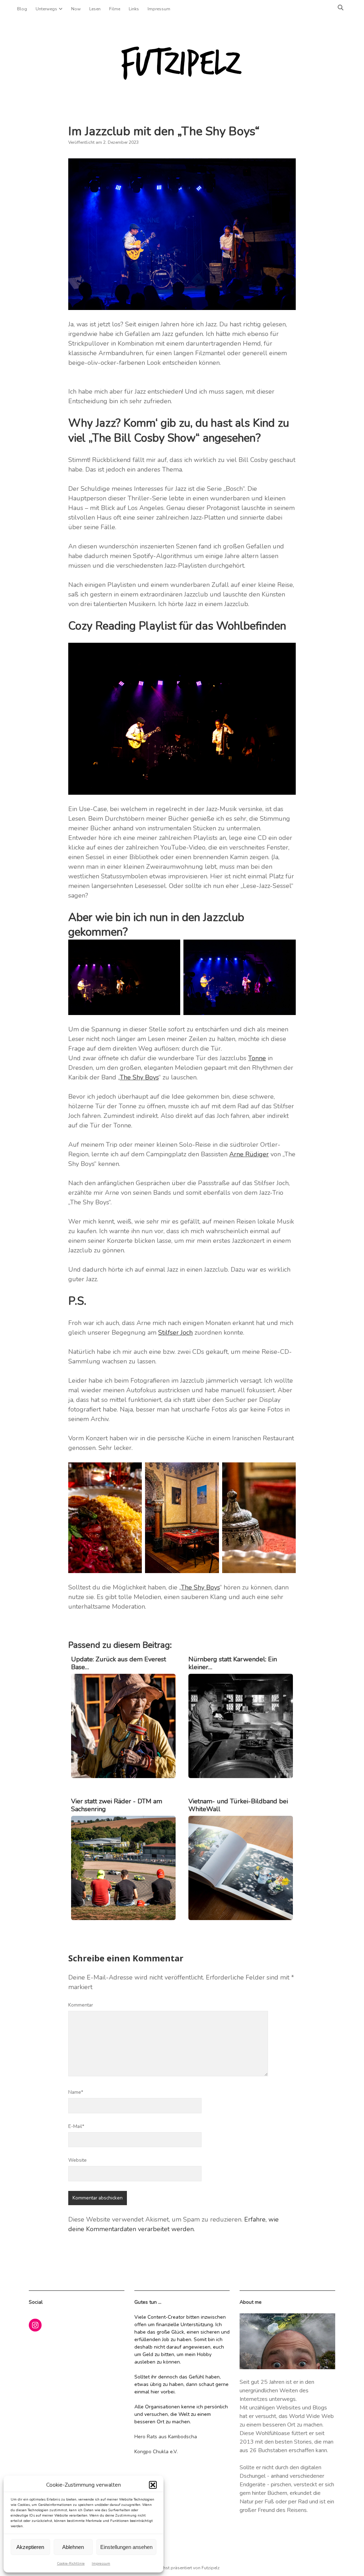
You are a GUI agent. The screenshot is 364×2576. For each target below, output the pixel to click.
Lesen (95, 9)
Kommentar (81, 2005)
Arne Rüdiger (249, 1154)
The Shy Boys (139, 1077)
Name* (76, 2092)
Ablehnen (73, 2547)
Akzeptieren (30, 2547)
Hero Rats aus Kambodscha (166, 2437)
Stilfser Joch (175, 1332)
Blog (22, 9)
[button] (153, 2485)
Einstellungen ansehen (126, 2547)
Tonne (257, 1058)
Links (134, 9)
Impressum (101, 2564)
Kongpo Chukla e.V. (156, 2452)
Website (77, 2160)
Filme (115, 9)
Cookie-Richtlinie (71, 2564)
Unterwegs (46, 9)
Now (76, 9)
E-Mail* (76, 2126)
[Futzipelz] (182, 78)
